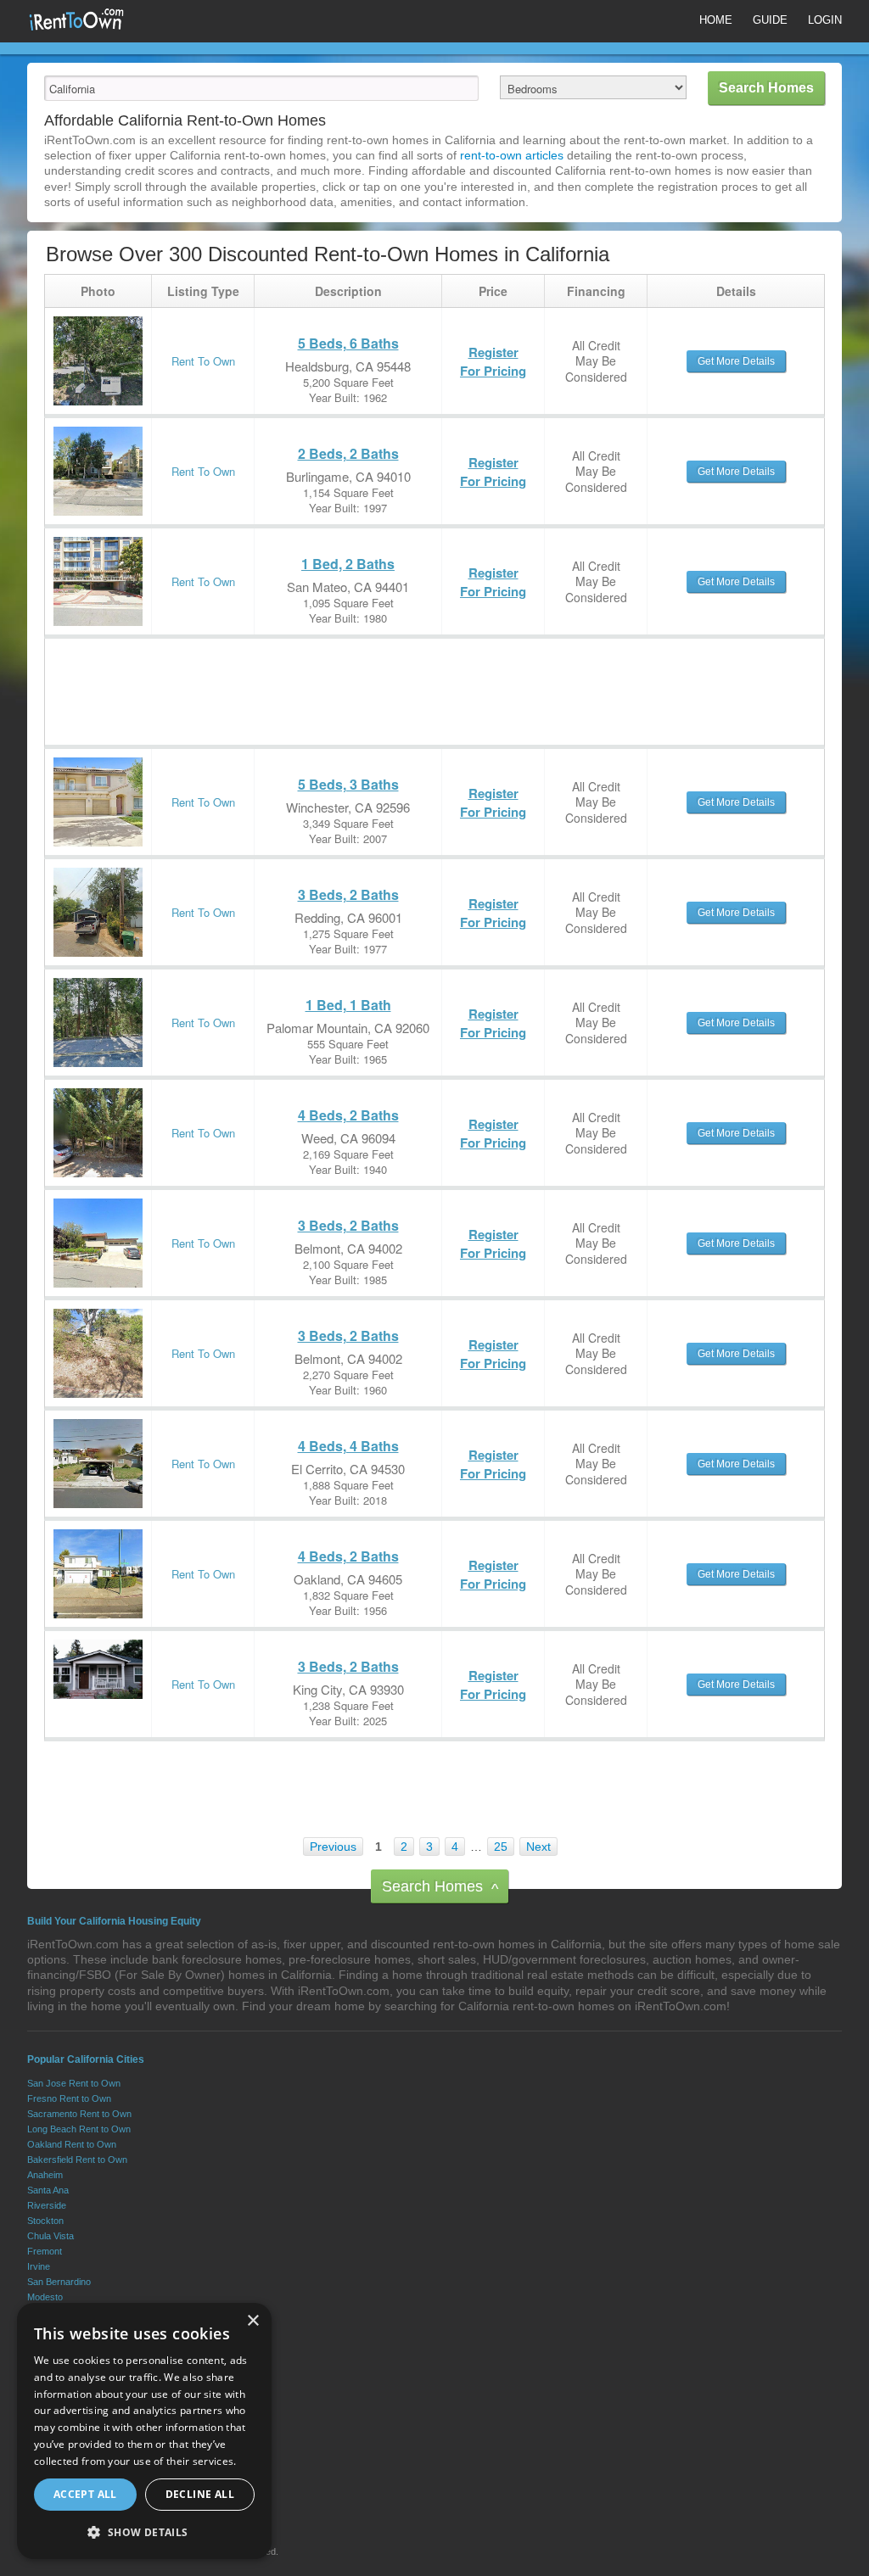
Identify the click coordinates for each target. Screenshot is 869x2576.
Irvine (39, 2266)
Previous (333, 1847)
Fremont (45, 2251)
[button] (144, 2532)
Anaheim (45, 2175)
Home (716, 20)
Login (825, 20)
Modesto (45, 2297)
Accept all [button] (85, 2494)
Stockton (45, 2221)
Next (538, 1847)
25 (501, 1847)
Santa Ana (48, 2190)
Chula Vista (50, 2236)
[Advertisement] (354, 677)
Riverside (47, 2205)
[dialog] (144, 2431)
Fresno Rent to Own (69, 2098)
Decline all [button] (200, 2494)
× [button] (252, 2321)
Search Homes (440, 1888)
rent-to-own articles (512, 155)
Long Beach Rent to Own (79, 2129)
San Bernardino (59, 2282)
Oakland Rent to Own (72, 2144)
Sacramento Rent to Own (79, 2114)
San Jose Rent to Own (74, 2083)
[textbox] (261, 88)
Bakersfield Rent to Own (77, 2160)
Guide (770, 20)
